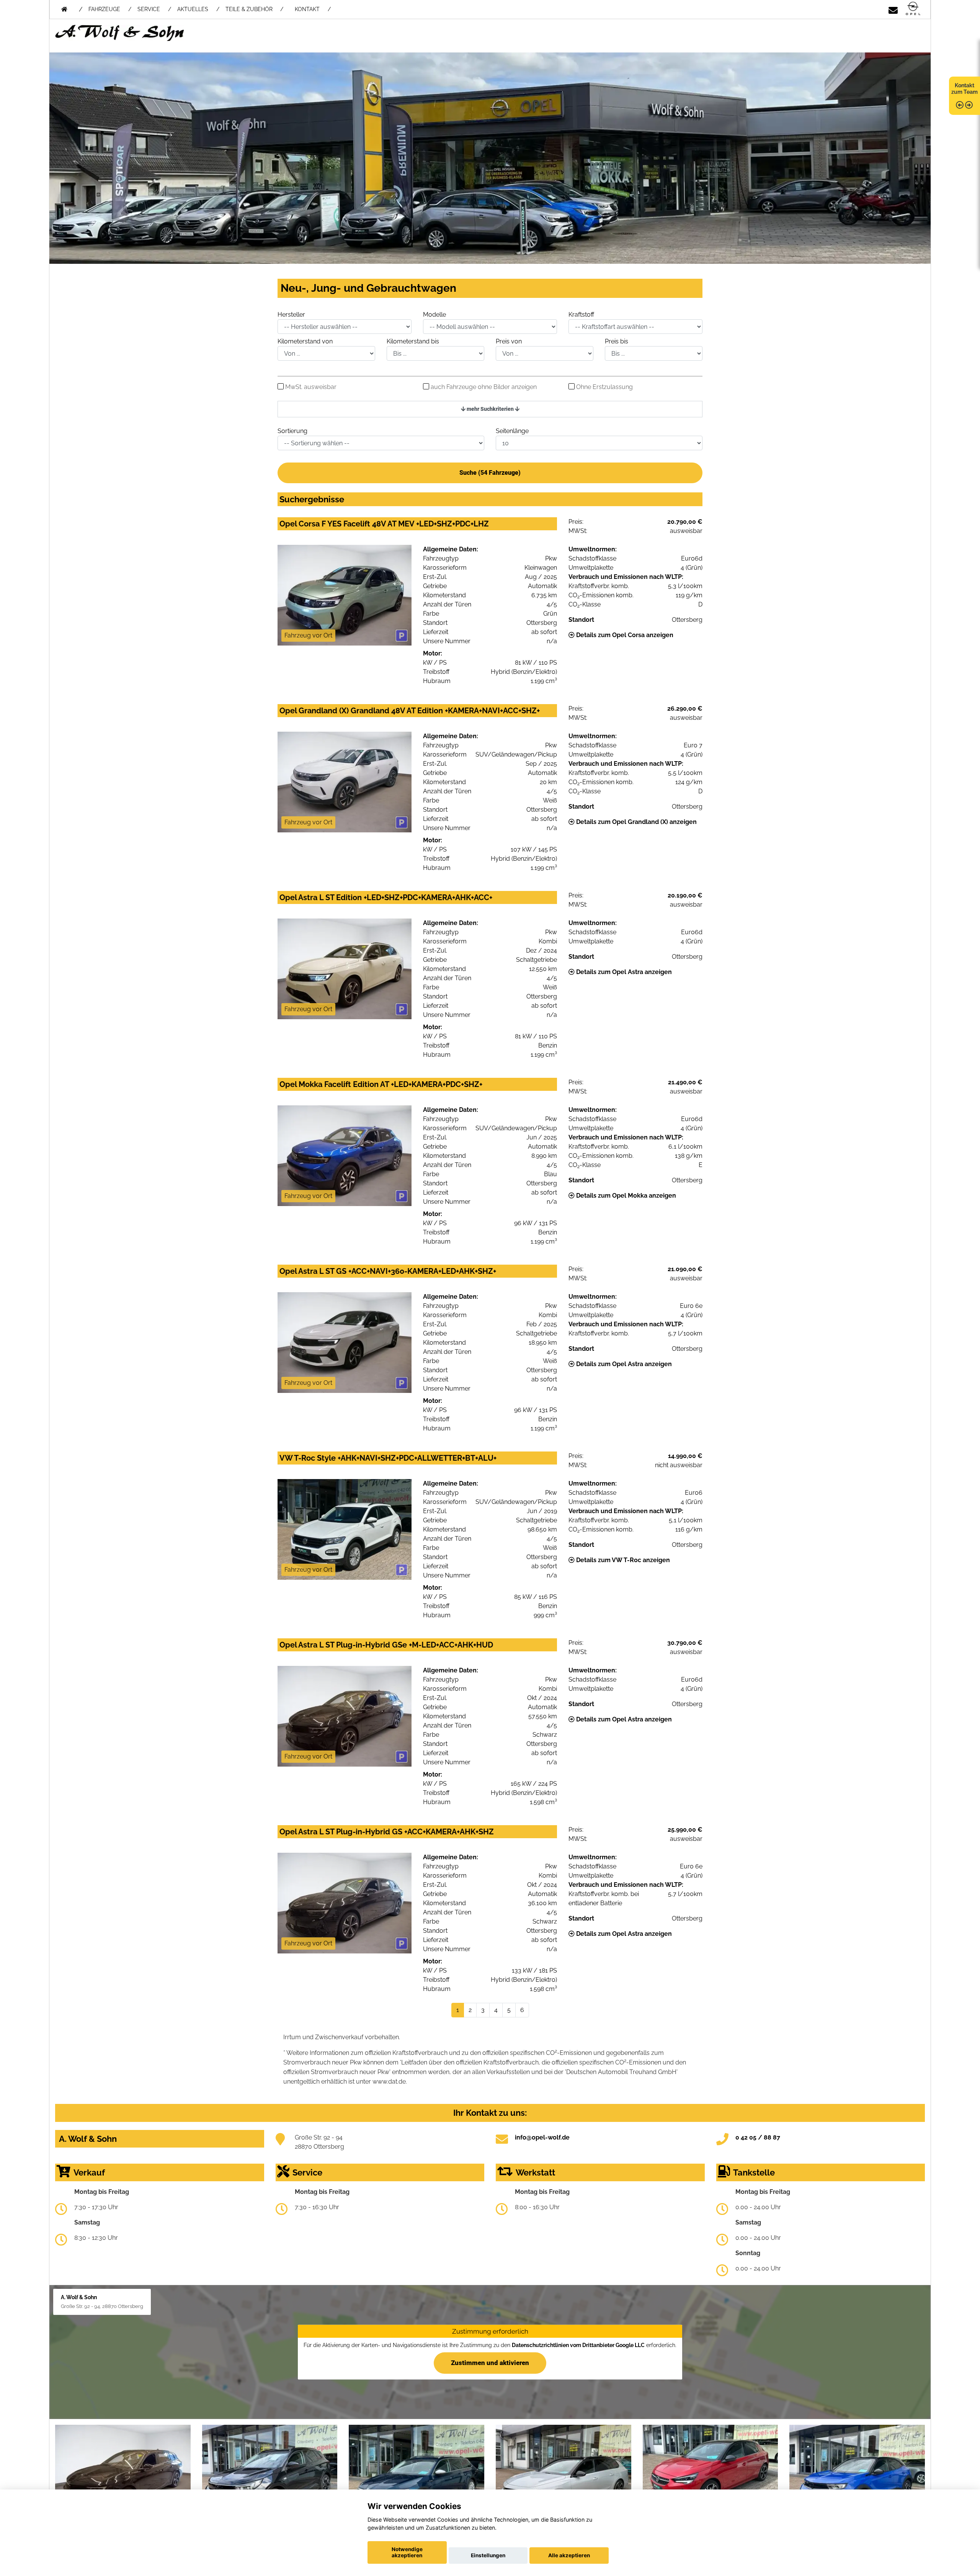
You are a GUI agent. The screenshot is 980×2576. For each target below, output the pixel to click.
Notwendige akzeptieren (407, 2552)
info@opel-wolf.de (542, 2137)
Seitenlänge (512, 431)
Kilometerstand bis (413, 341)
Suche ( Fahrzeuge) (490, 473)
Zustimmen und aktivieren (490, 2362)
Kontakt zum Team (964, 89)
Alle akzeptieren (569, 2555)
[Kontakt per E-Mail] (893, 9)
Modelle (434, 315)
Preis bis (617, 341)
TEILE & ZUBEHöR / (254, 9)
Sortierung (292, 431)
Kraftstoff (581, 315)
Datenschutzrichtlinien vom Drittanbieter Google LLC (578, 2345)
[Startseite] (913, 9)
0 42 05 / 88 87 (758, 2137)
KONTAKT (307, 9)
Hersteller (291, 315)
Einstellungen (488, 2555)
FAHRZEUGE (104, 9)
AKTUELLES (193, 9)
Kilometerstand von (305, 341)
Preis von (509, 341)
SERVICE (149, 9)
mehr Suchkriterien (490, 409)
